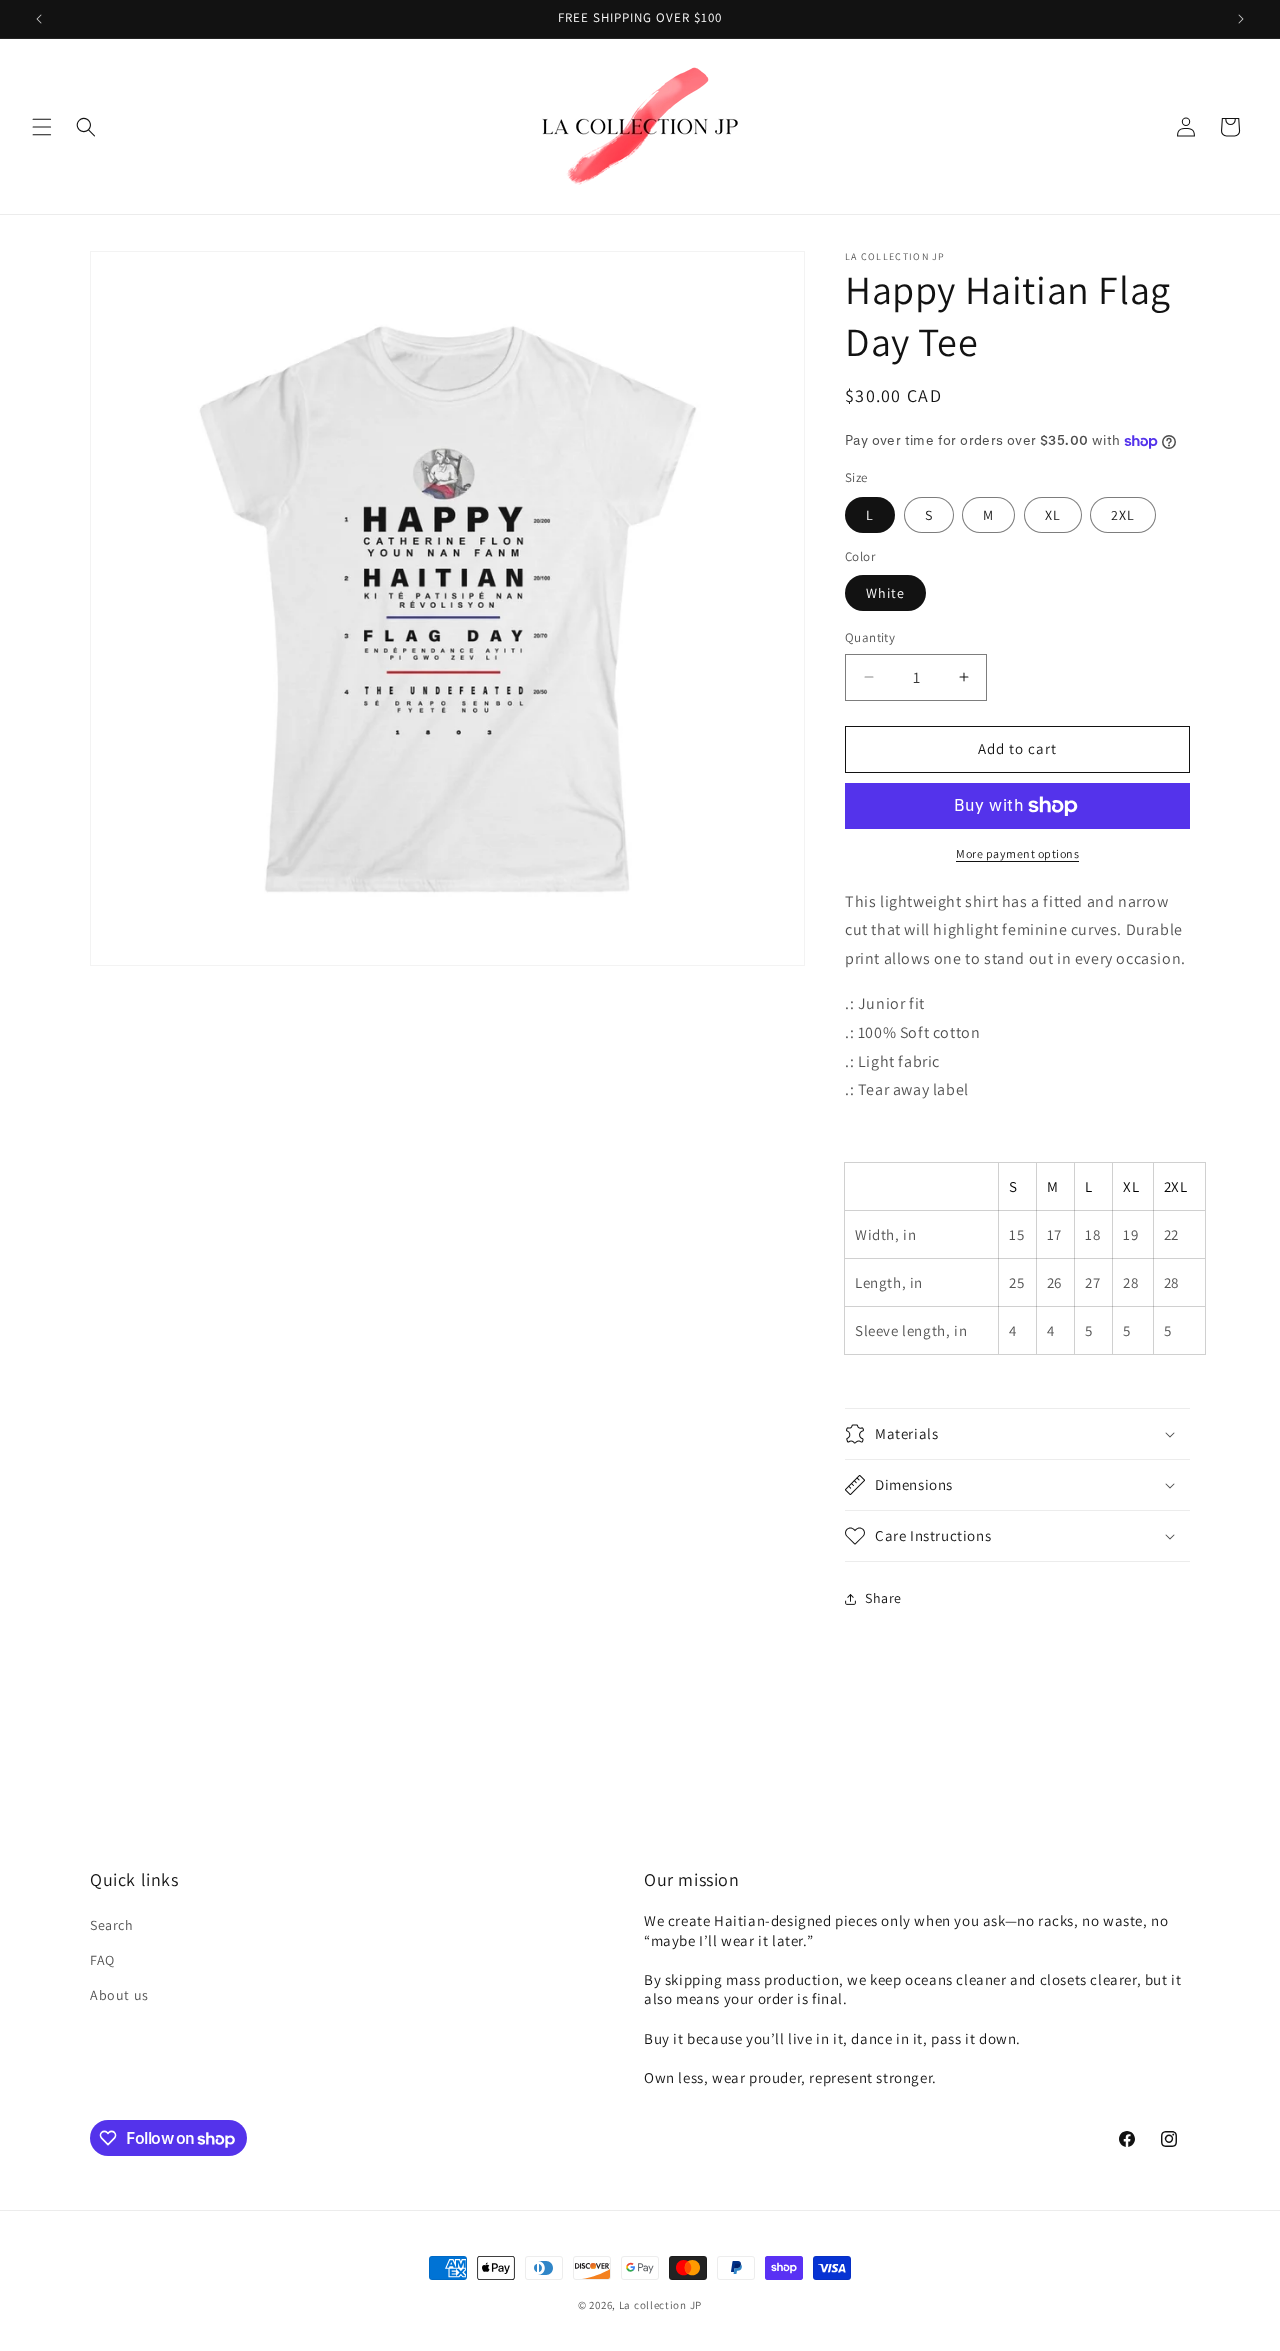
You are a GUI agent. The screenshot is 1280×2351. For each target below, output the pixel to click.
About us (119, 1995)
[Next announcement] (1241, 19)
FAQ (102, 1960)
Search (112, 1925)
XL (1053, 515)
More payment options (1017, 853)
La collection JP (660, 2305)
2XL (1123, 515)
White (885, 593)
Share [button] (883, 1598)
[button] (42, 127)
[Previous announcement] (39, 19)
